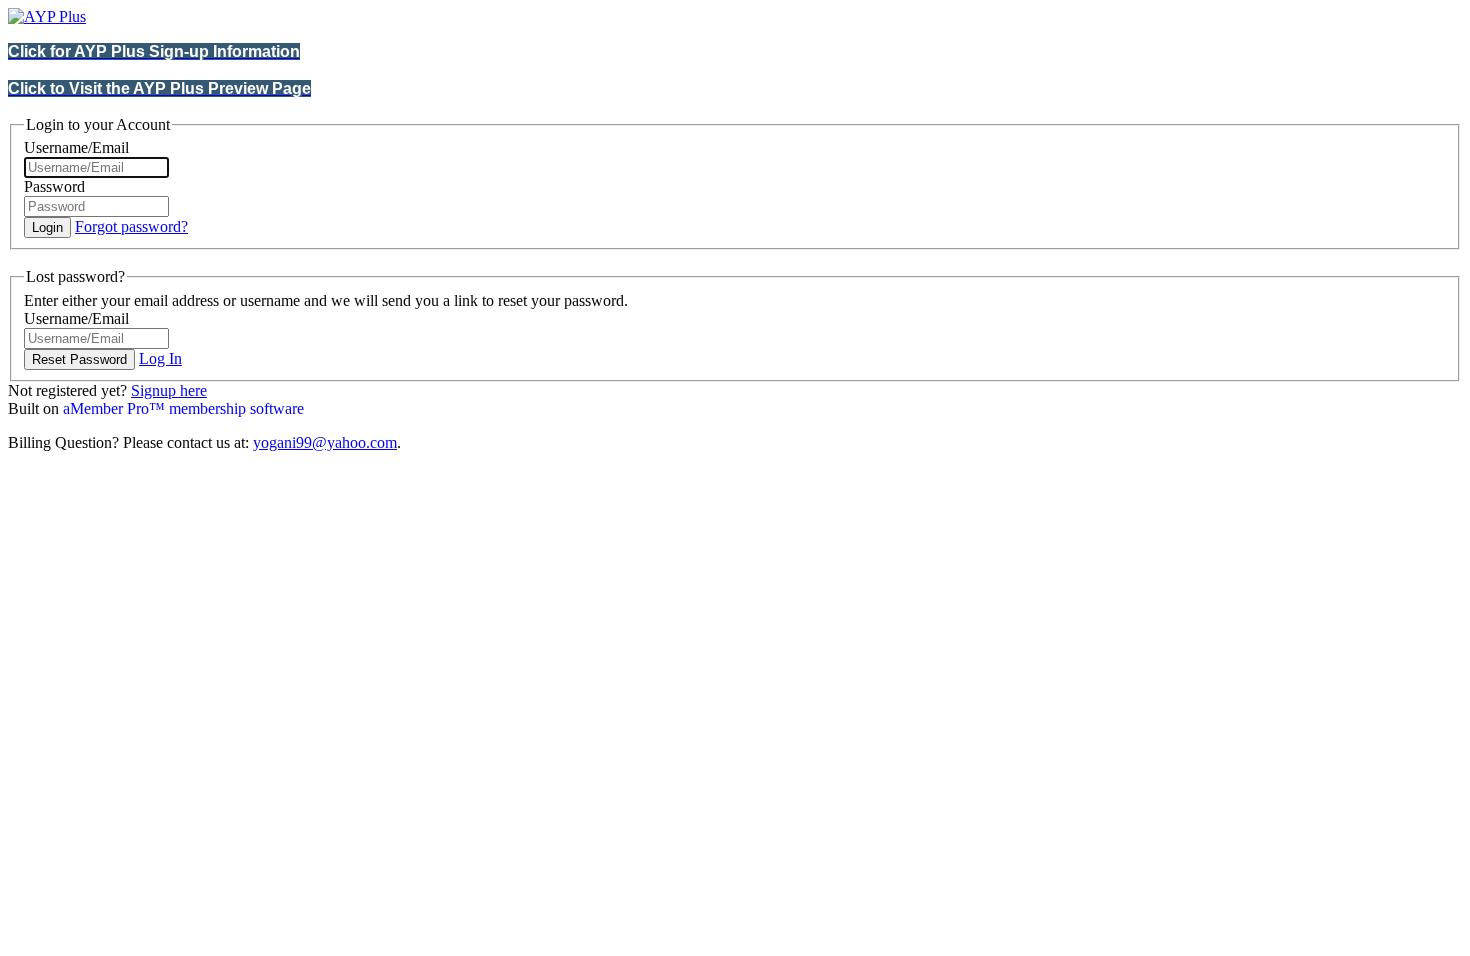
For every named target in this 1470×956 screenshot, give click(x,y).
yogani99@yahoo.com (325, 442)
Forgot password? (131, 226)
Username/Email (76, 147)
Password (54, 186)
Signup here (169, 390)
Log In (160, 358)
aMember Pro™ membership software (183, 408)
